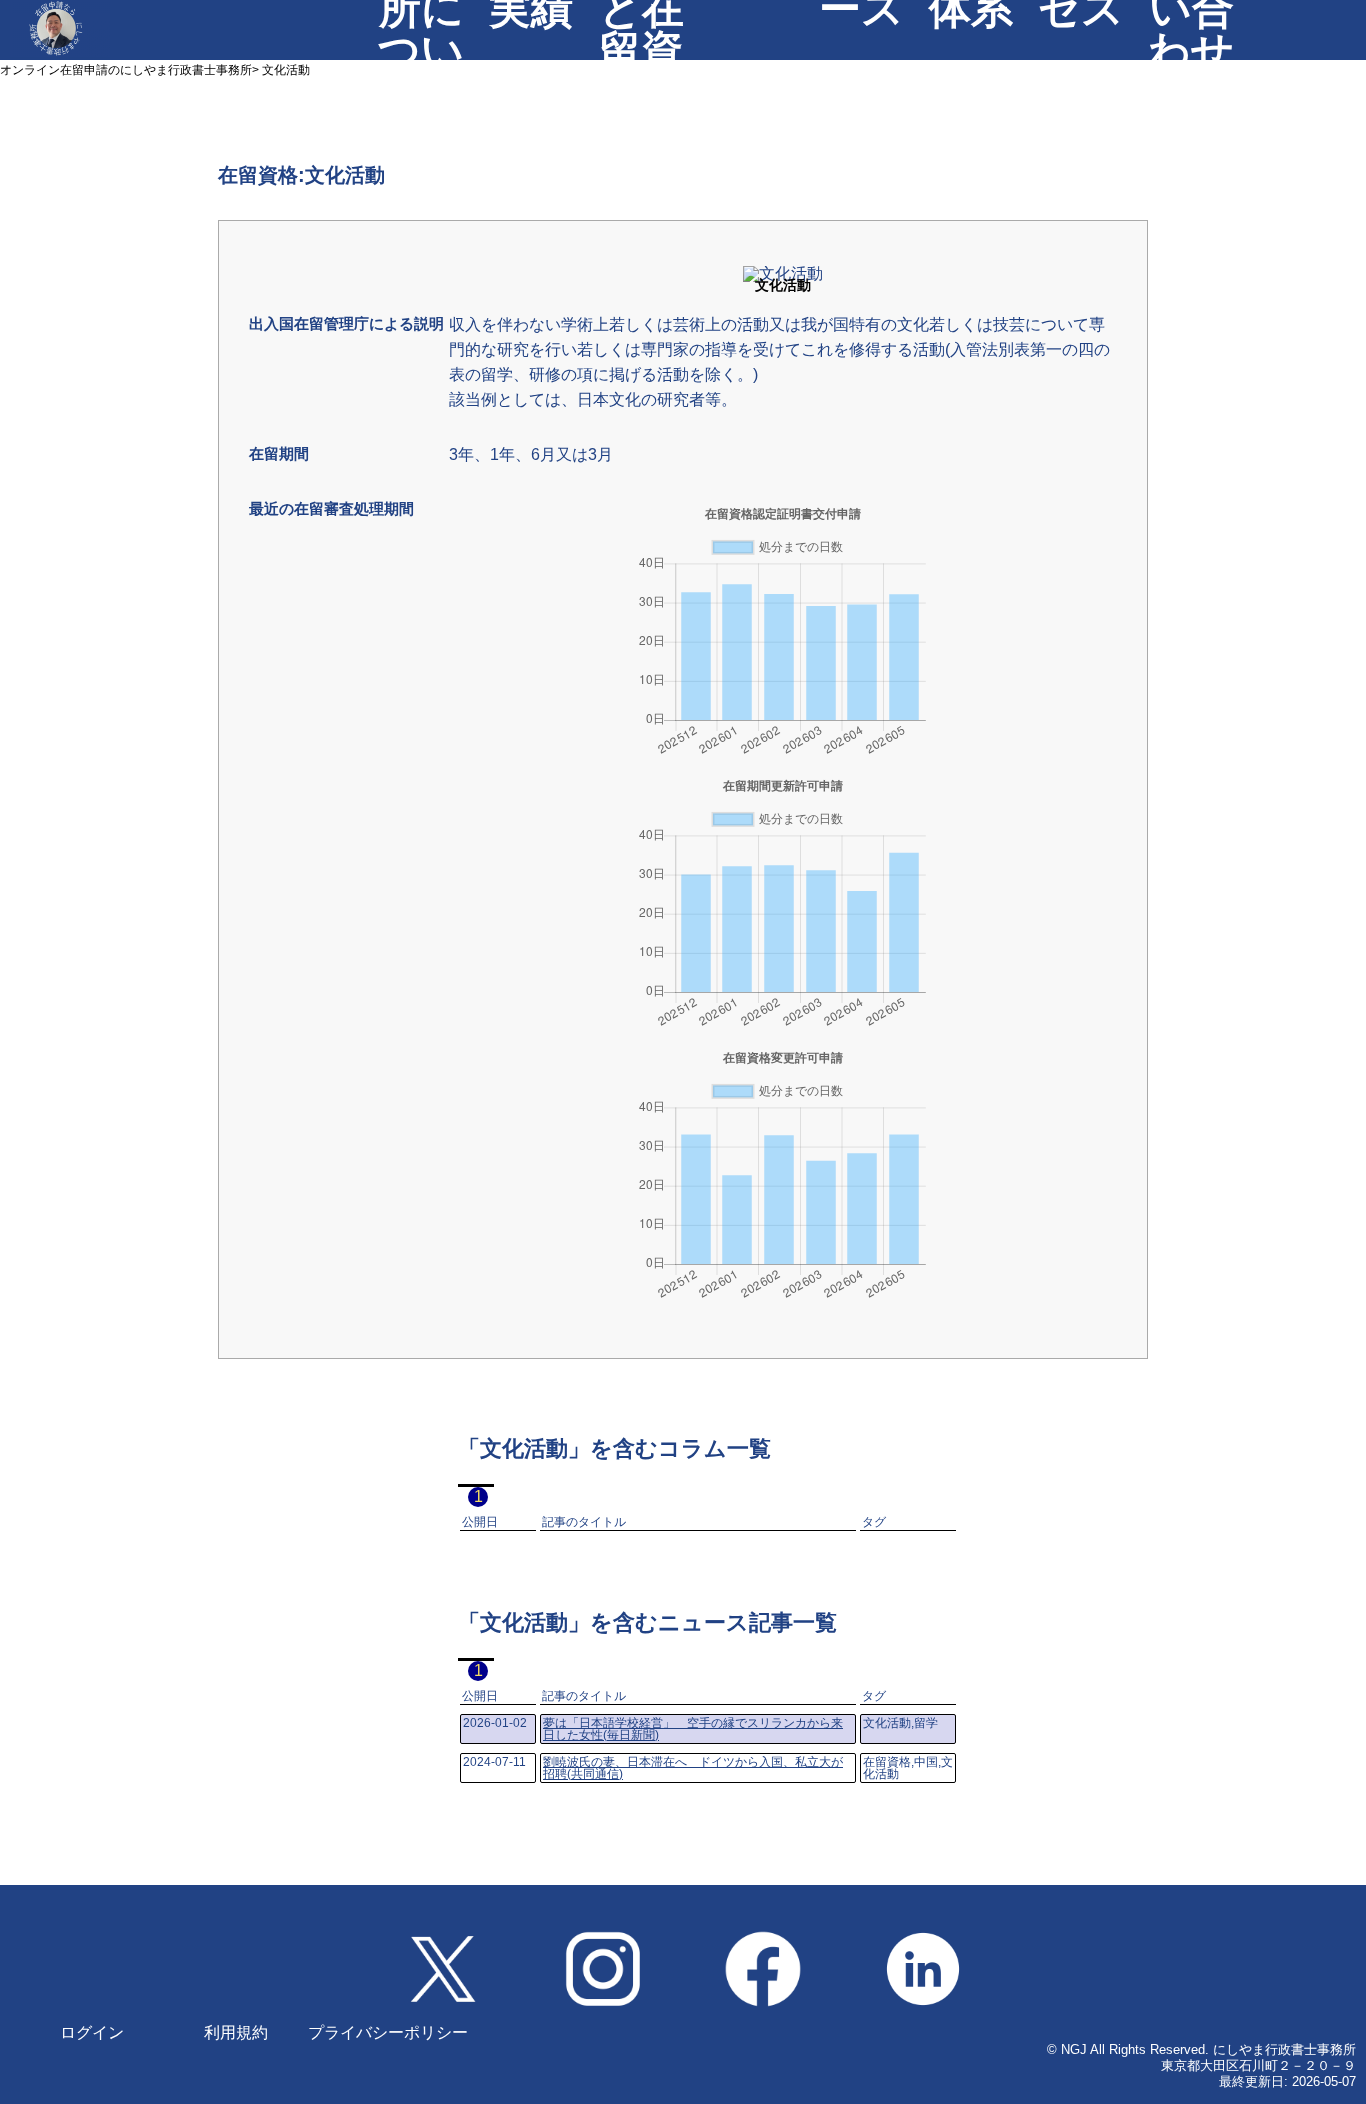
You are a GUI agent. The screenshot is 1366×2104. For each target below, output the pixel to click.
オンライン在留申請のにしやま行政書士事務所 (126, 70)
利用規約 (236, 2032)
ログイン (92, 2032)
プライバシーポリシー (388, 2032)
